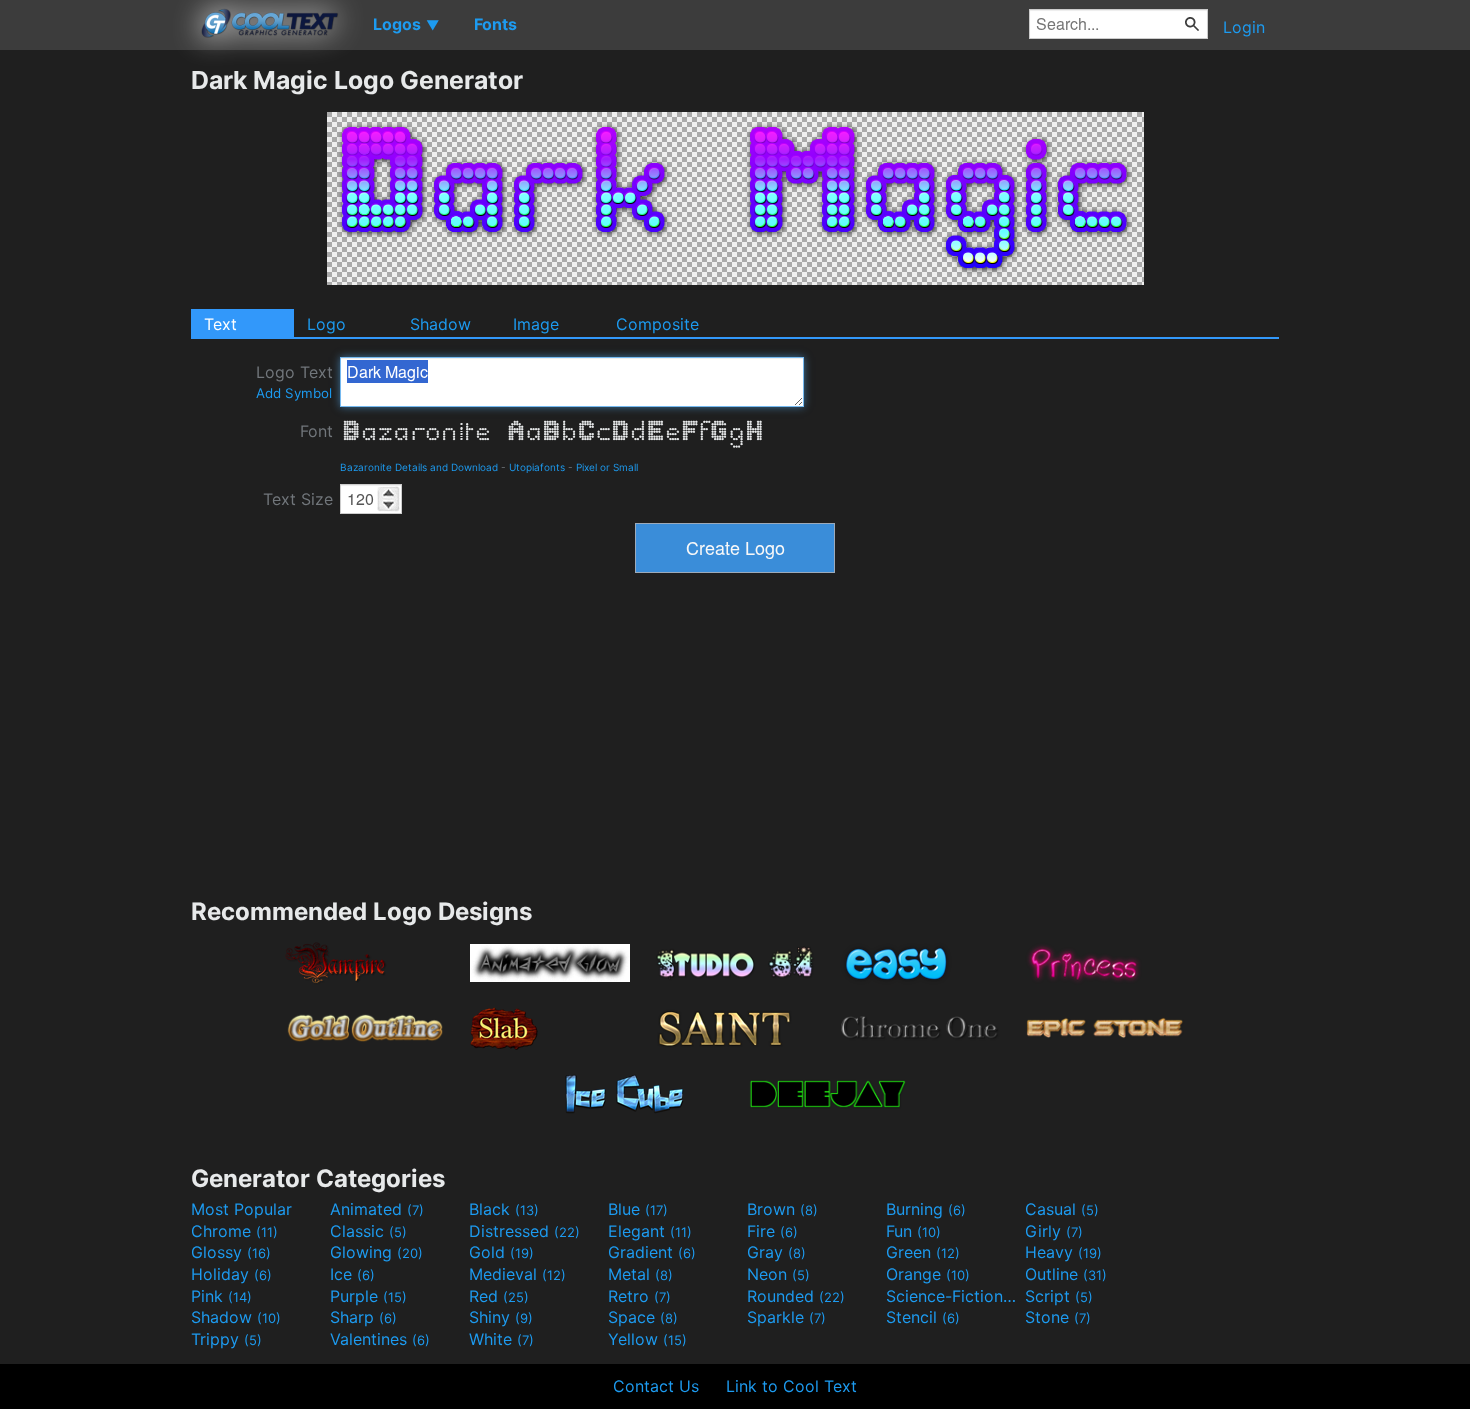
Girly (1054, 1231)
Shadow (440, 324)
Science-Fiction (953, 1296)
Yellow (647, 1339)
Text (220, 324)
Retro (639, 1296)
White (501, 1339)
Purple (368, 1296)
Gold (501, 1252)
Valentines (380, 1339)
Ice (352, 1274)
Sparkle (786, 1317)
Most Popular (241, 1209)
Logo (326, 324)
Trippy (226, 1339)
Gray (776, 1252)
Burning (926, 1209)
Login (1244, 27)
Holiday (231, 1274)
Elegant (650, 1231)
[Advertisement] (95, 365)
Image (536, 324)
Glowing (376, 1252)
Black (504, 1209)
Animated (377, 1209)
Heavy (1063, 1252)
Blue (638, 1209)
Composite (657, 324)
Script (1059, 1296)
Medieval (517, 1274)
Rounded (796, 1296)
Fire (772, 1231)
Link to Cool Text (791, 1386)
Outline (1066, 1274)
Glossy (231, 1252)
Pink (221, 1296)
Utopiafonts (537, 467)
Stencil (923, 1317)
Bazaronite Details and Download (419, 467)
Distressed (524, 1231)
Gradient (652, 1252)
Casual (1062, 1209)
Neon (778, 1274)
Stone (1058, 1317)
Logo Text (294, 381)
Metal (640, 1274)
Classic (368, 1231)
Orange (928, 1274)
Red (499, 1296)
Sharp (363, 1317)
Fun (913, 1231)
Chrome (234, 1231)
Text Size (298, 499)
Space (643, 1317)
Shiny (501, 1317)
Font (316, 431)
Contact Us (656, 1386)
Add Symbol (294, 393)
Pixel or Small (607, 467)
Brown (782, 1209)
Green (923, 1252)
